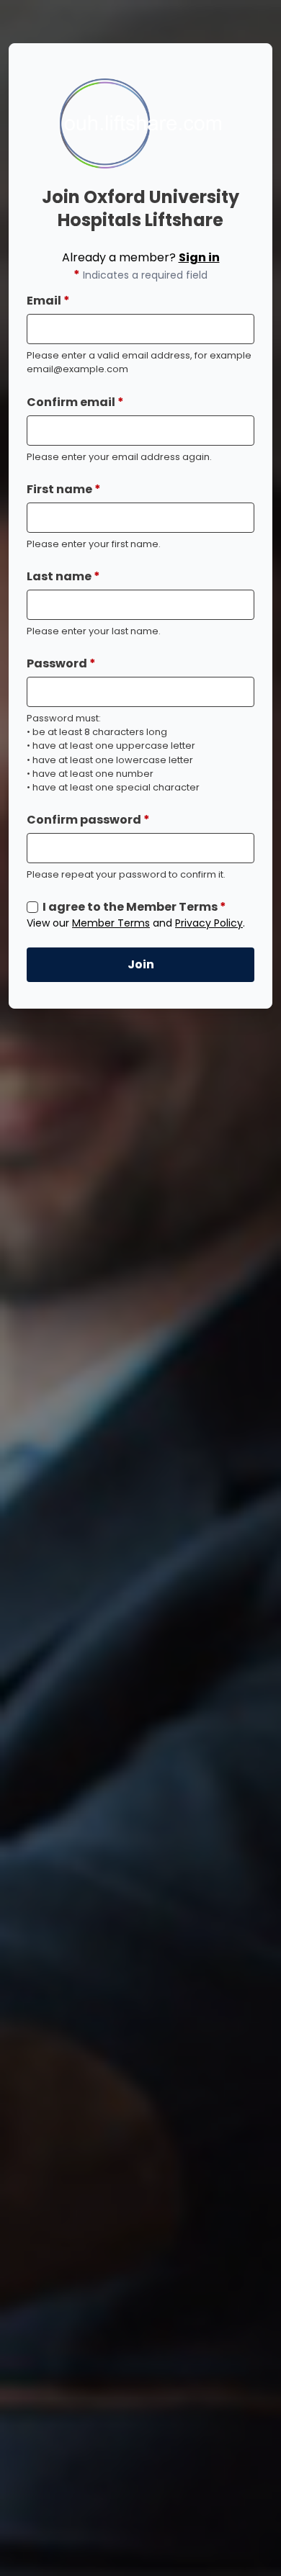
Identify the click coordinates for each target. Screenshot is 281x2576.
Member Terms (111, 923)
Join (141, 964)
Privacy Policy (209, 923)
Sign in (199, 257)
